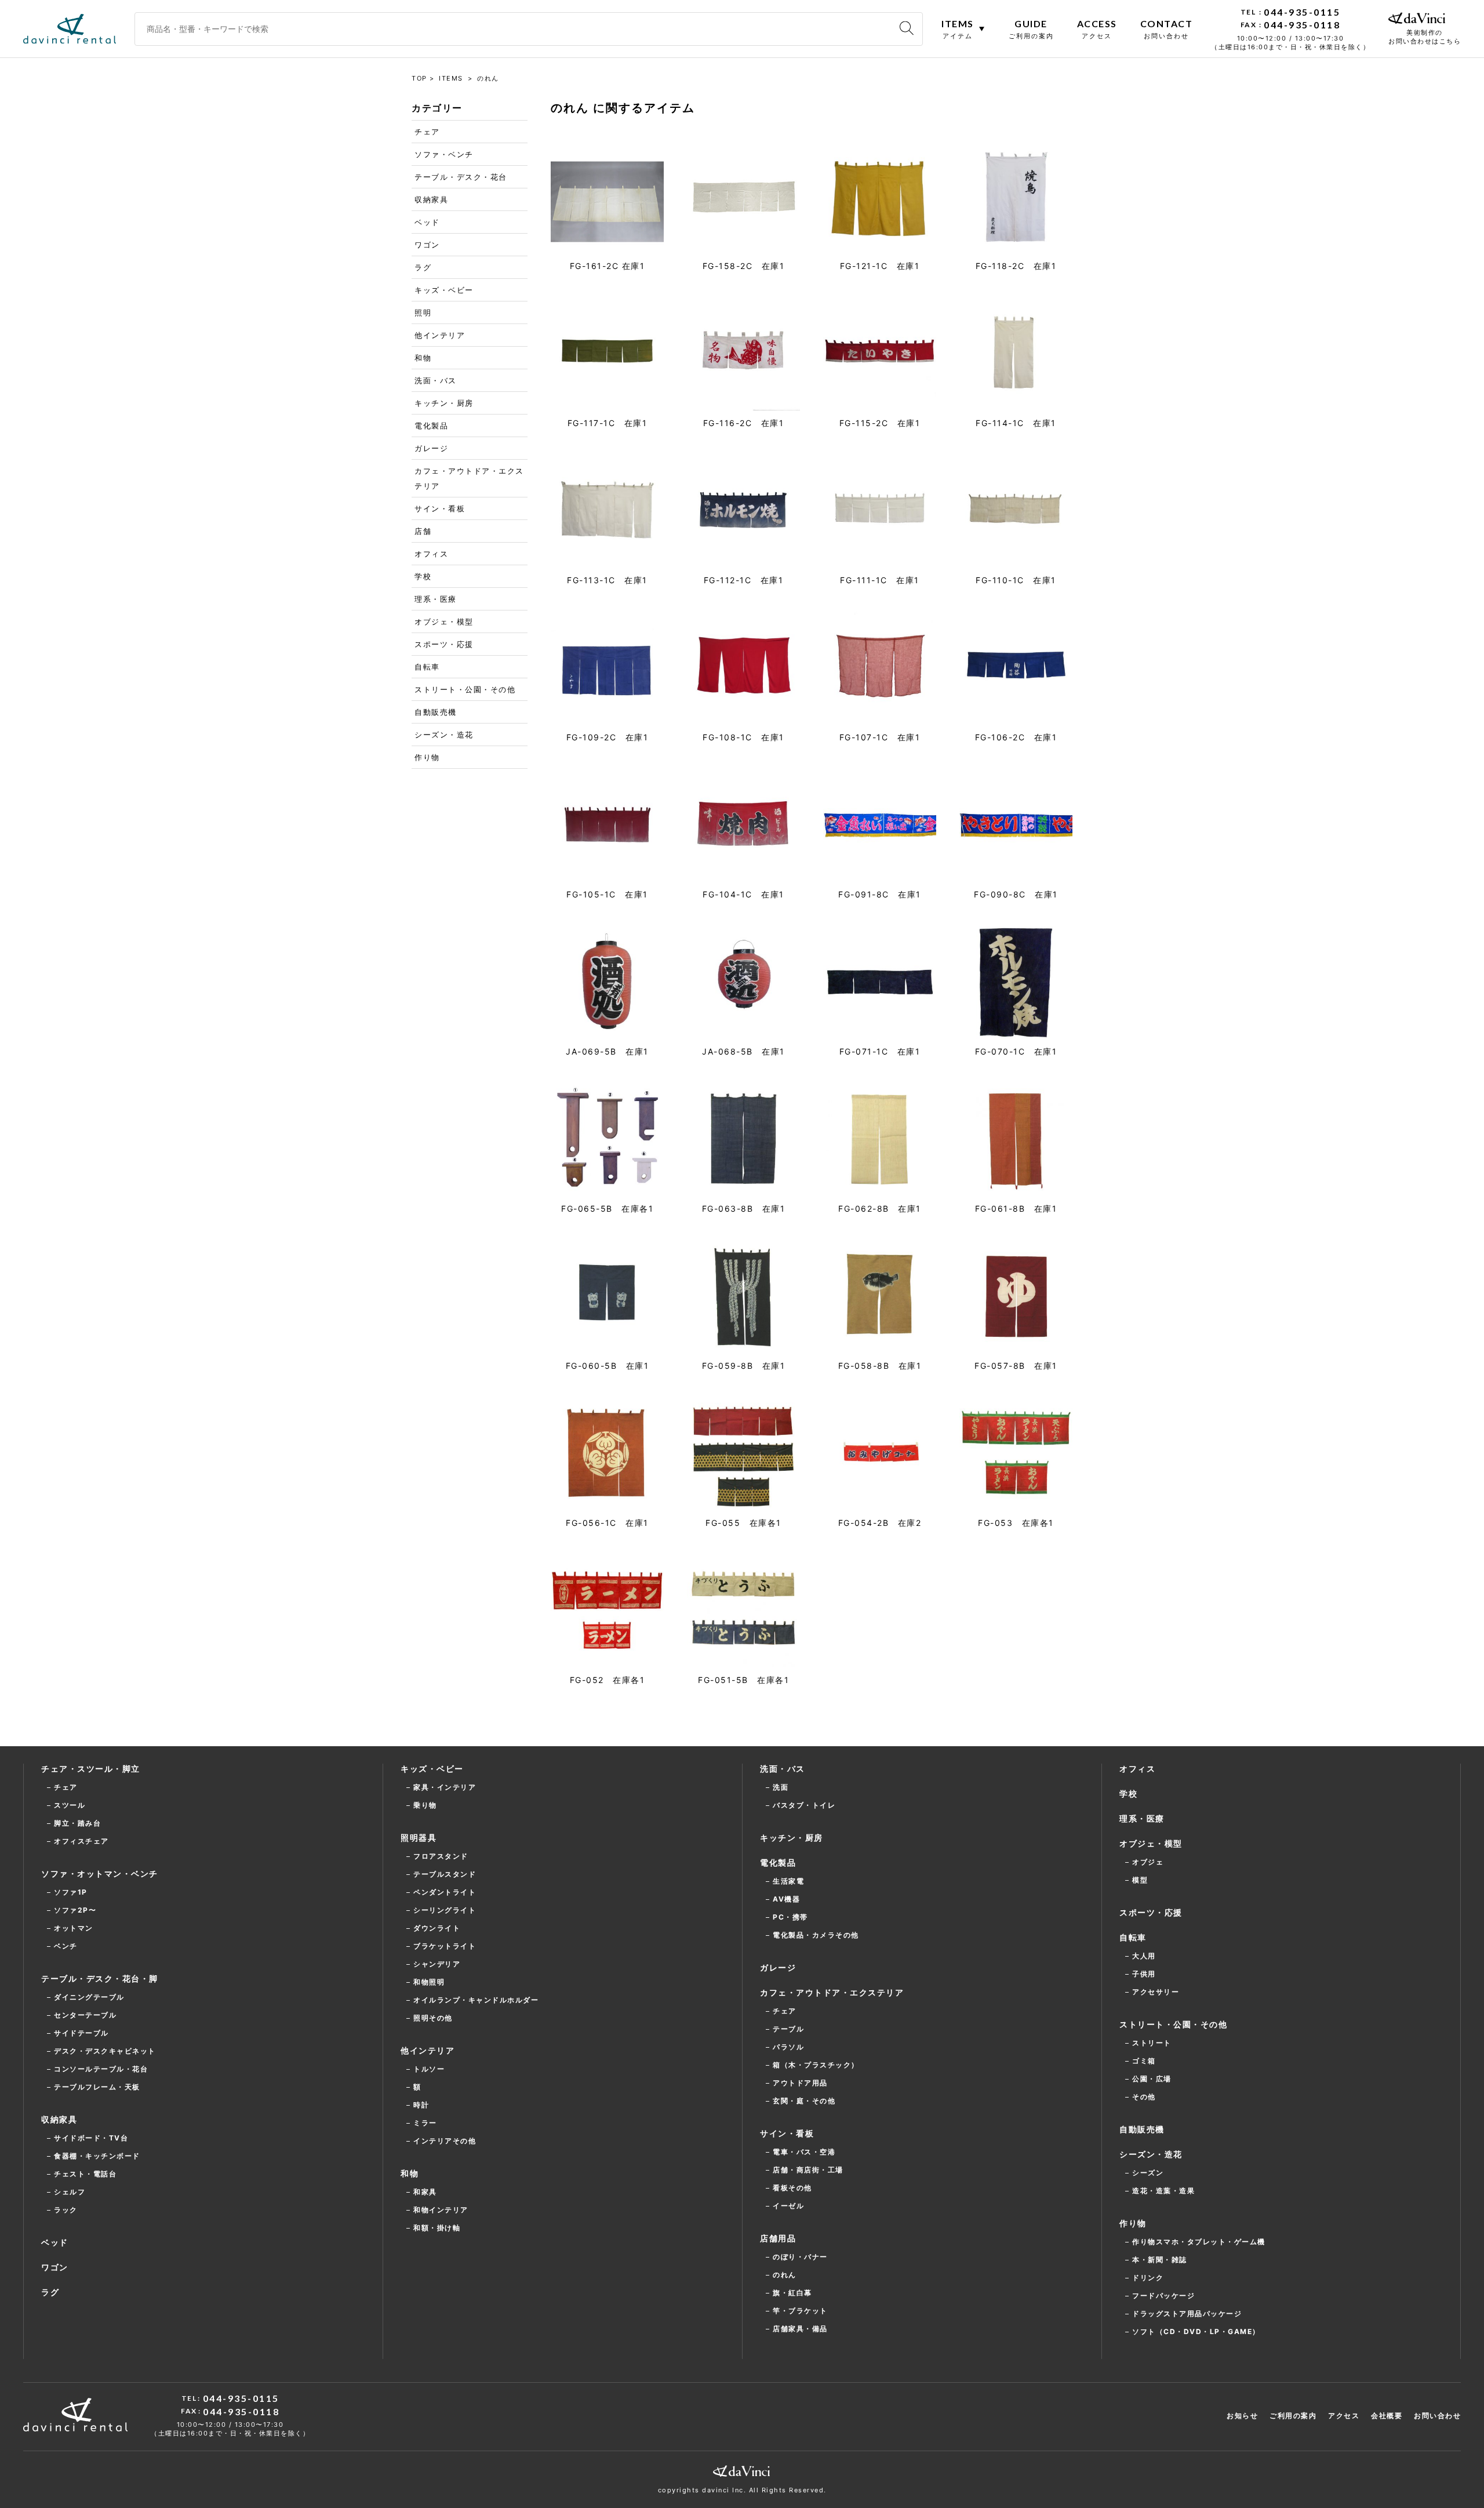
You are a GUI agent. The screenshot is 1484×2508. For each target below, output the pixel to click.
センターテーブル (85, 2015)
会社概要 (1387, 2416)
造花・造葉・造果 (1163, 2191)
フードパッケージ (1163, 2296)
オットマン (74, 1928)
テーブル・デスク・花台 (461, 177)
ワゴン (427, 245)
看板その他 (792, 2188)
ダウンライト (437, 1928)
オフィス (431, 554)
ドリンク (1148, 2278)
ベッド (427, 222)
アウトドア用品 (800, 2083)
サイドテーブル (81, 2033)
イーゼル (788, 2206)
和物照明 (429, 1982)
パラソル (788, 2047)
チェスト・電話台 (85, 2174)
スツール (70, 1805)
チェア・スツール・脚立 (91, 1769)
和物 (423, 358)
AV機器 (786, 1899)
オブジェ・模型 (444, 621)
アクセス (1344, 2416)
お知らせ (1242, 2416)
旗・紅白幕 (792, 2293)
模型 (1140, 1880)
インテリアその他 (445, 2141)
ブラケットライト (445, 1946)
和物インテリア (441, 2210)
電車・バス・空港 (804, 2152)
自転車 (427, 667)
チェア (427, 132)
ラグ (423, 267)
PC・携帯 (790, 1917)
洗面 (781, 1787)
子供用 (1144, 1974)
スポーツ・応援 (444, 644)
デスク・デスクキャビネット (105, 2051)
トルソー (429, 2069)
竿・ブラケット (800, 2311)
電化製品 (431, 426)
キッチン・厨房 (444, 403)
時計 (421, 2105)
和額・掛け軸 (437, 2228)
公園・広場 (1152, 2079)
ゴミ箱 (1144, 2061)
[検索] (907, 29)
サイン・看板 (440, 508)
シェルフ (70, 2192)
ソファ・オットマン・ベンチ (100, 1873)
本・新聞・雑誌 (1160, 2260)
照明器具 (419, 1838)
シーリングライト (445, 1910)
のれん (785, 2275)
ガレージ (431, 448)
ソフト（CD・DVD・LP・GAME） (1196, 2331)
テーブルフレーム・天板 (97, 2087)
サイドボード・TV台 (91, 2138)
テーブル (788, 2029)
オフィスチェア (81, 1841)
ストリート (1152, 2043)
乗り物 (425, 1805)
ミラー (425, 2123)
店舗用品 (778, 2238)
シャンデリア (437, 1964)
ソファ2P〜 (75, 1910)
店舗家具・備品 (800, 2329)
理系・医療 (436, 599)
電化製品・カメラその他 (816, 1935)
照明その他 (433, 2018)
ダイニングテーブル (89, 1997)
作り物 (427, 757)
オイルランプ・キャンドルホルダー (476, 2000)
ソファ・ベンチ (444, 154)
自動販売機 (436, 712)
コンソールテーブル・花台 (101, 2069)
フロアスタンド (441, 1856)
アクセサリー (1156, 1992)
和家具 (425, 2192)
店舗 (423, 531)
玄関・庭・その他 (804, 2101)
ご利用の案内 (1293, 2416)
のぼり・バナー (800, 2257)
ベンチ (66, 1946)
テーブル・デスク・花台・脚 (100, 1978)
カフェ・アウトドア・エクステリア (469, 478)
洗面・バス (436, 380)
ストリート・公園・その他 (465, 689)
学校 (423, 576)
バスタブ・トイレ (804, 1805)
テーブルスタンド (445, 1874)
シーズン (1148, 2173)
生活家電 (788, 1881)
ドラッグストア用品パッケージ (1187, 2313)
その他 (1144, 2097)
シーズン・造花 (444, 735)
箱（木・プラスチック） (816, 2065)
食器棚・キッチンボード (97, 2156)
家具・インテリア (445, 1787)
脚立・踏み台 (77, 1823)
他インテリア (440, 335)
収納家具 (431, 199)
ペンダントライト (445, 1892)
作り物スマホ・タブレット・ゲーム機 (1199, 2242)
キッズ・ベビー (444, 290)
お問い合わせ (1437, 2416)
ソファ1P (71, 1892)
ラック (66, 2210)
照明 (423, 312)
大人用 (1144, 1956)
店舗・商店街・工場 (808, 2170)
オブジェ (1148, 1862)
